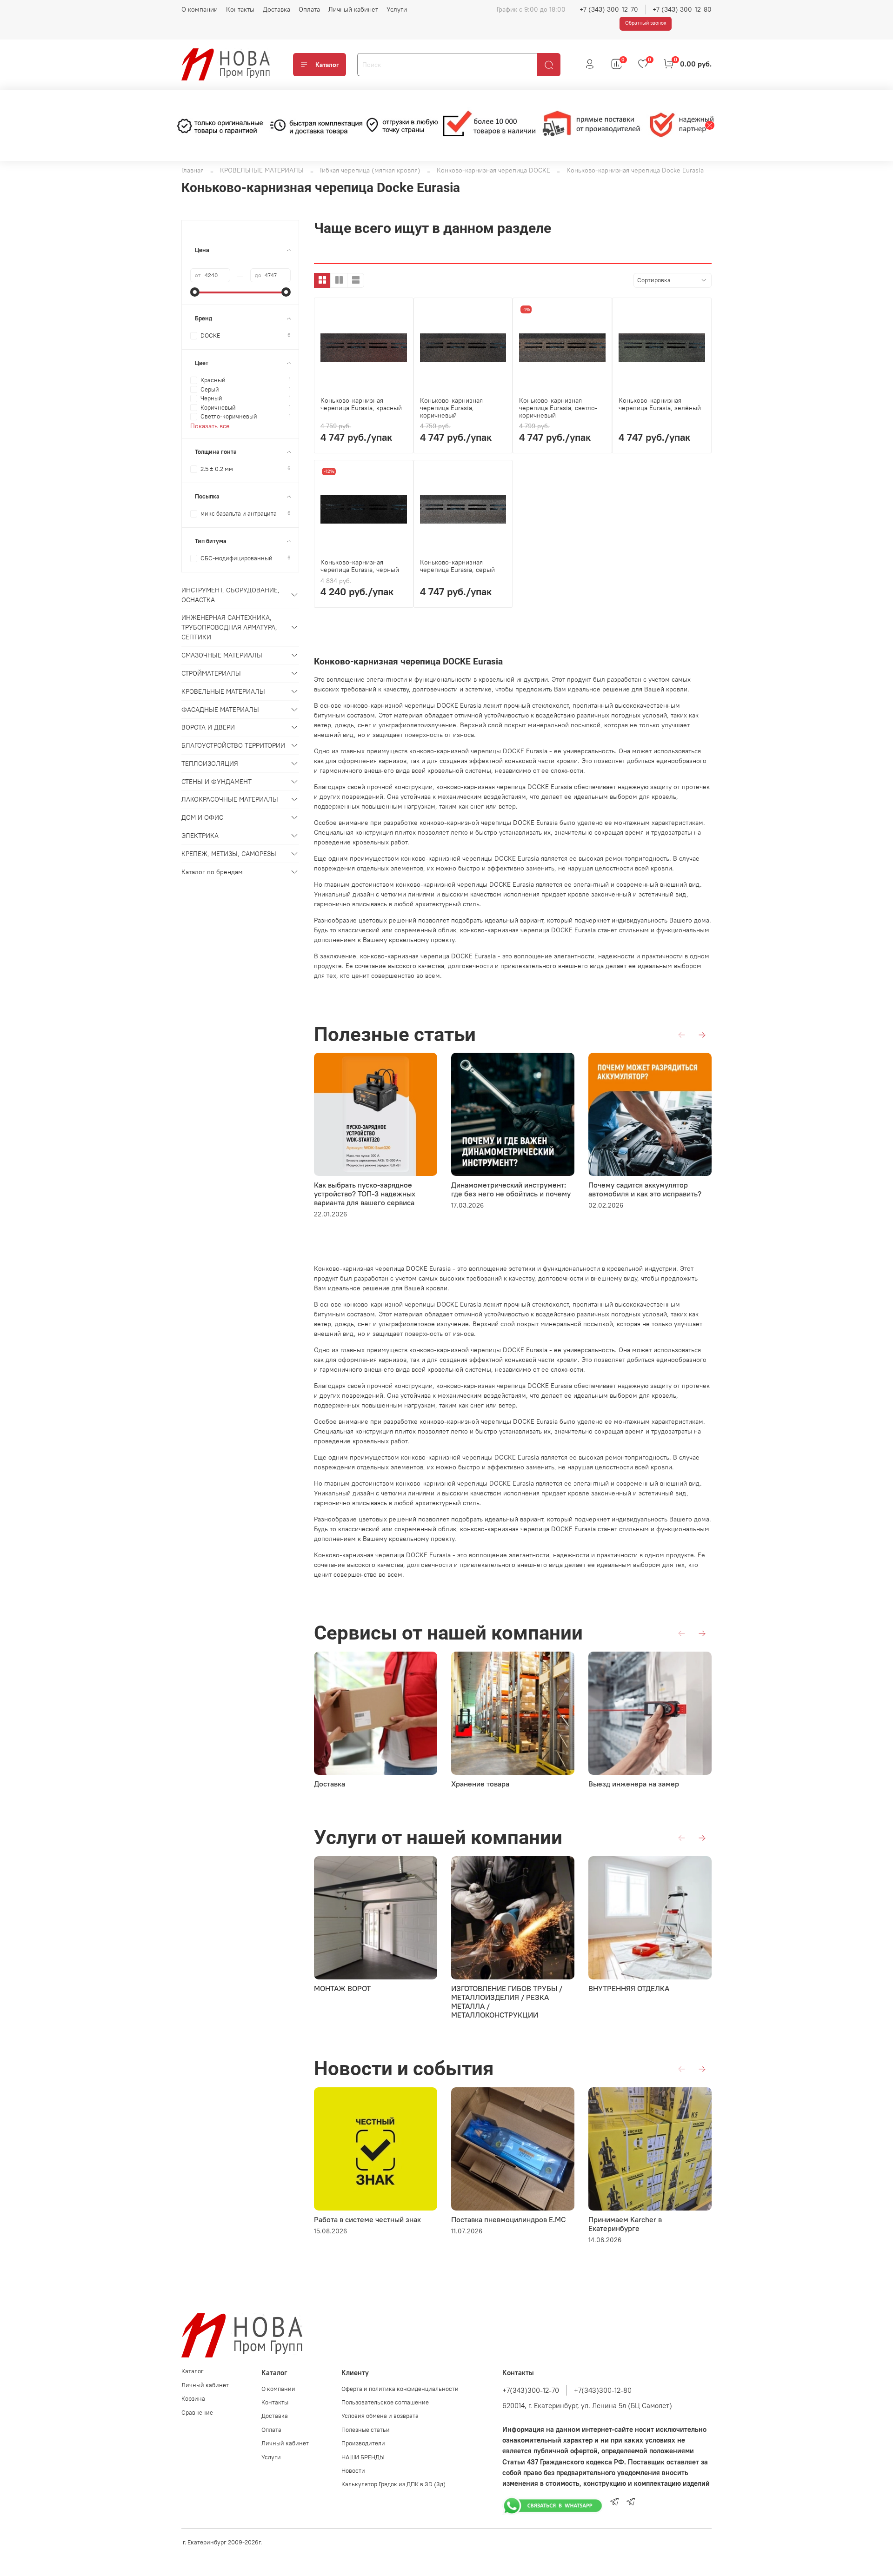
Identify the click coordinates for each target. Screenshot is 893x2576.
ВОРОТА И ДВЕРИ (208, 727)
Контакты (240, 9)
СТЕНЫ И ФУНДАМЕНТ (217, 782)
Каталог (327, 65)
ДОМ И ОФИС (202, 817)
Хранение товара (480, 1784)
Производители (363, 2443)
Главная (193, 170)
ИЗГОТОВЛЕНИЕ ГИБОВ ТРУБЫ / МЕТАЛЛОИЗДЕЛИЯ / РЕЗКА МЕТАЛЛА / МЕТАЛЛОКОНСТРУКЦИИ (507, 2002)
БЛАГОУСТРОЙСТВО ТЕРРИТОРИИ (233, 745)
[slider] (195, 292)
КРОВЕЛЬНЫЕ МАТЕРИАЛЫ (262, 170)
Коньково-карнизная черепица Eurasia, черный (360, 566)
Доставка (277, 9)
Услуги (397, 9)
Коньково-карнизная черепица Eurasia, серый (457, 566)
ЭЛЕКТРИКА (200, 836)
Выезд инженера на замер (634, 1784)
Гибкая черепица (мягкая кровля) (370, 170)
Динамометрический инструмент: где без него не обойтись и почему (511, 1189)
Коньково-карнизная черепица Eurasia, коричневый (451, 408)
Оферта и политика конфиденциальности (400, 2389)
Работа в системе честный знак (367, 2219)
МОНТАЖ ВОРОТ (342, 1988)
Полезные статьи (366, 2430)
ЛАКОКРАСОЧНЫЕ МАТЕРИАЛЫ (230, 799)
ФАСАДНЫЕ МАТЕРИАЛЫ (220, 710)
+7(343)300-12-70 (531, 2390)
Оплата (309, 9)
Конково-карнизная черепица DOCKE (493, 170)
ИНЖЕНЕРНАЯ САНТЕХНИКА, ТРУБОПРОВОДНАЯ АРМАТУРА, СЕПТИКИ (229, 627)
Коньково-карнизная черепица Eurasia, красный (361, 404)
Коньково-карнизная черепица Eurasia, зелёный (660, 404)
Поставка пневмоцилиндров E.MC (509, 2219)
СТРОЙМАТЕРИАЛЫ (211, 673)
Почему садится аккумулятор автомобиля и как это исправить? (645, 1189)
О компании (200, 9)
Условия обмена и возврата (380, 2416)
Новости (353, 2471)
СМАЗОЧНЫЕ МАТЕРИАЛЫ (222, 655)
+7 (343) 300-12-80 (682, 9)
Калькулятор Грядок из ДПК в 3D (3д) (393, 2484)
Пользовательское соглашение (385, 2402)
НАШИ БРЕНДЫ (363, 2457)
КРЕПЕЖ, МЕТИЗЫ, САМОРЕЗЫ (229, 854)
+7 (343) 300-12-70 (609, 9)
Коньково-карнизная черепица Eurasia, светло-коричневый (558, 408)
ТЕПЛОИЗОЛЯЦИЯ (210, 764)
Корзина (193, 2399)
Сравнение (197, 2413)
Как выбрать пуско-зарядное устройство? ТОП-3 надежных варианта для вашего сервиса (365, 1194)
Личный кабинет (353, 9)
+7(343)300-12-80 (603, 2390)
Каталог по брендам (212, 872)
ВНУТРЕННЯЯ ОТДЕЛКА (629, 1988)
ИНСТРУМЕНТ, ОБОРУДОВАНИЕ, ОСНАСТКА (230, 595)
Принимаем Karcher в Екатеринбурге (625, 2224)
